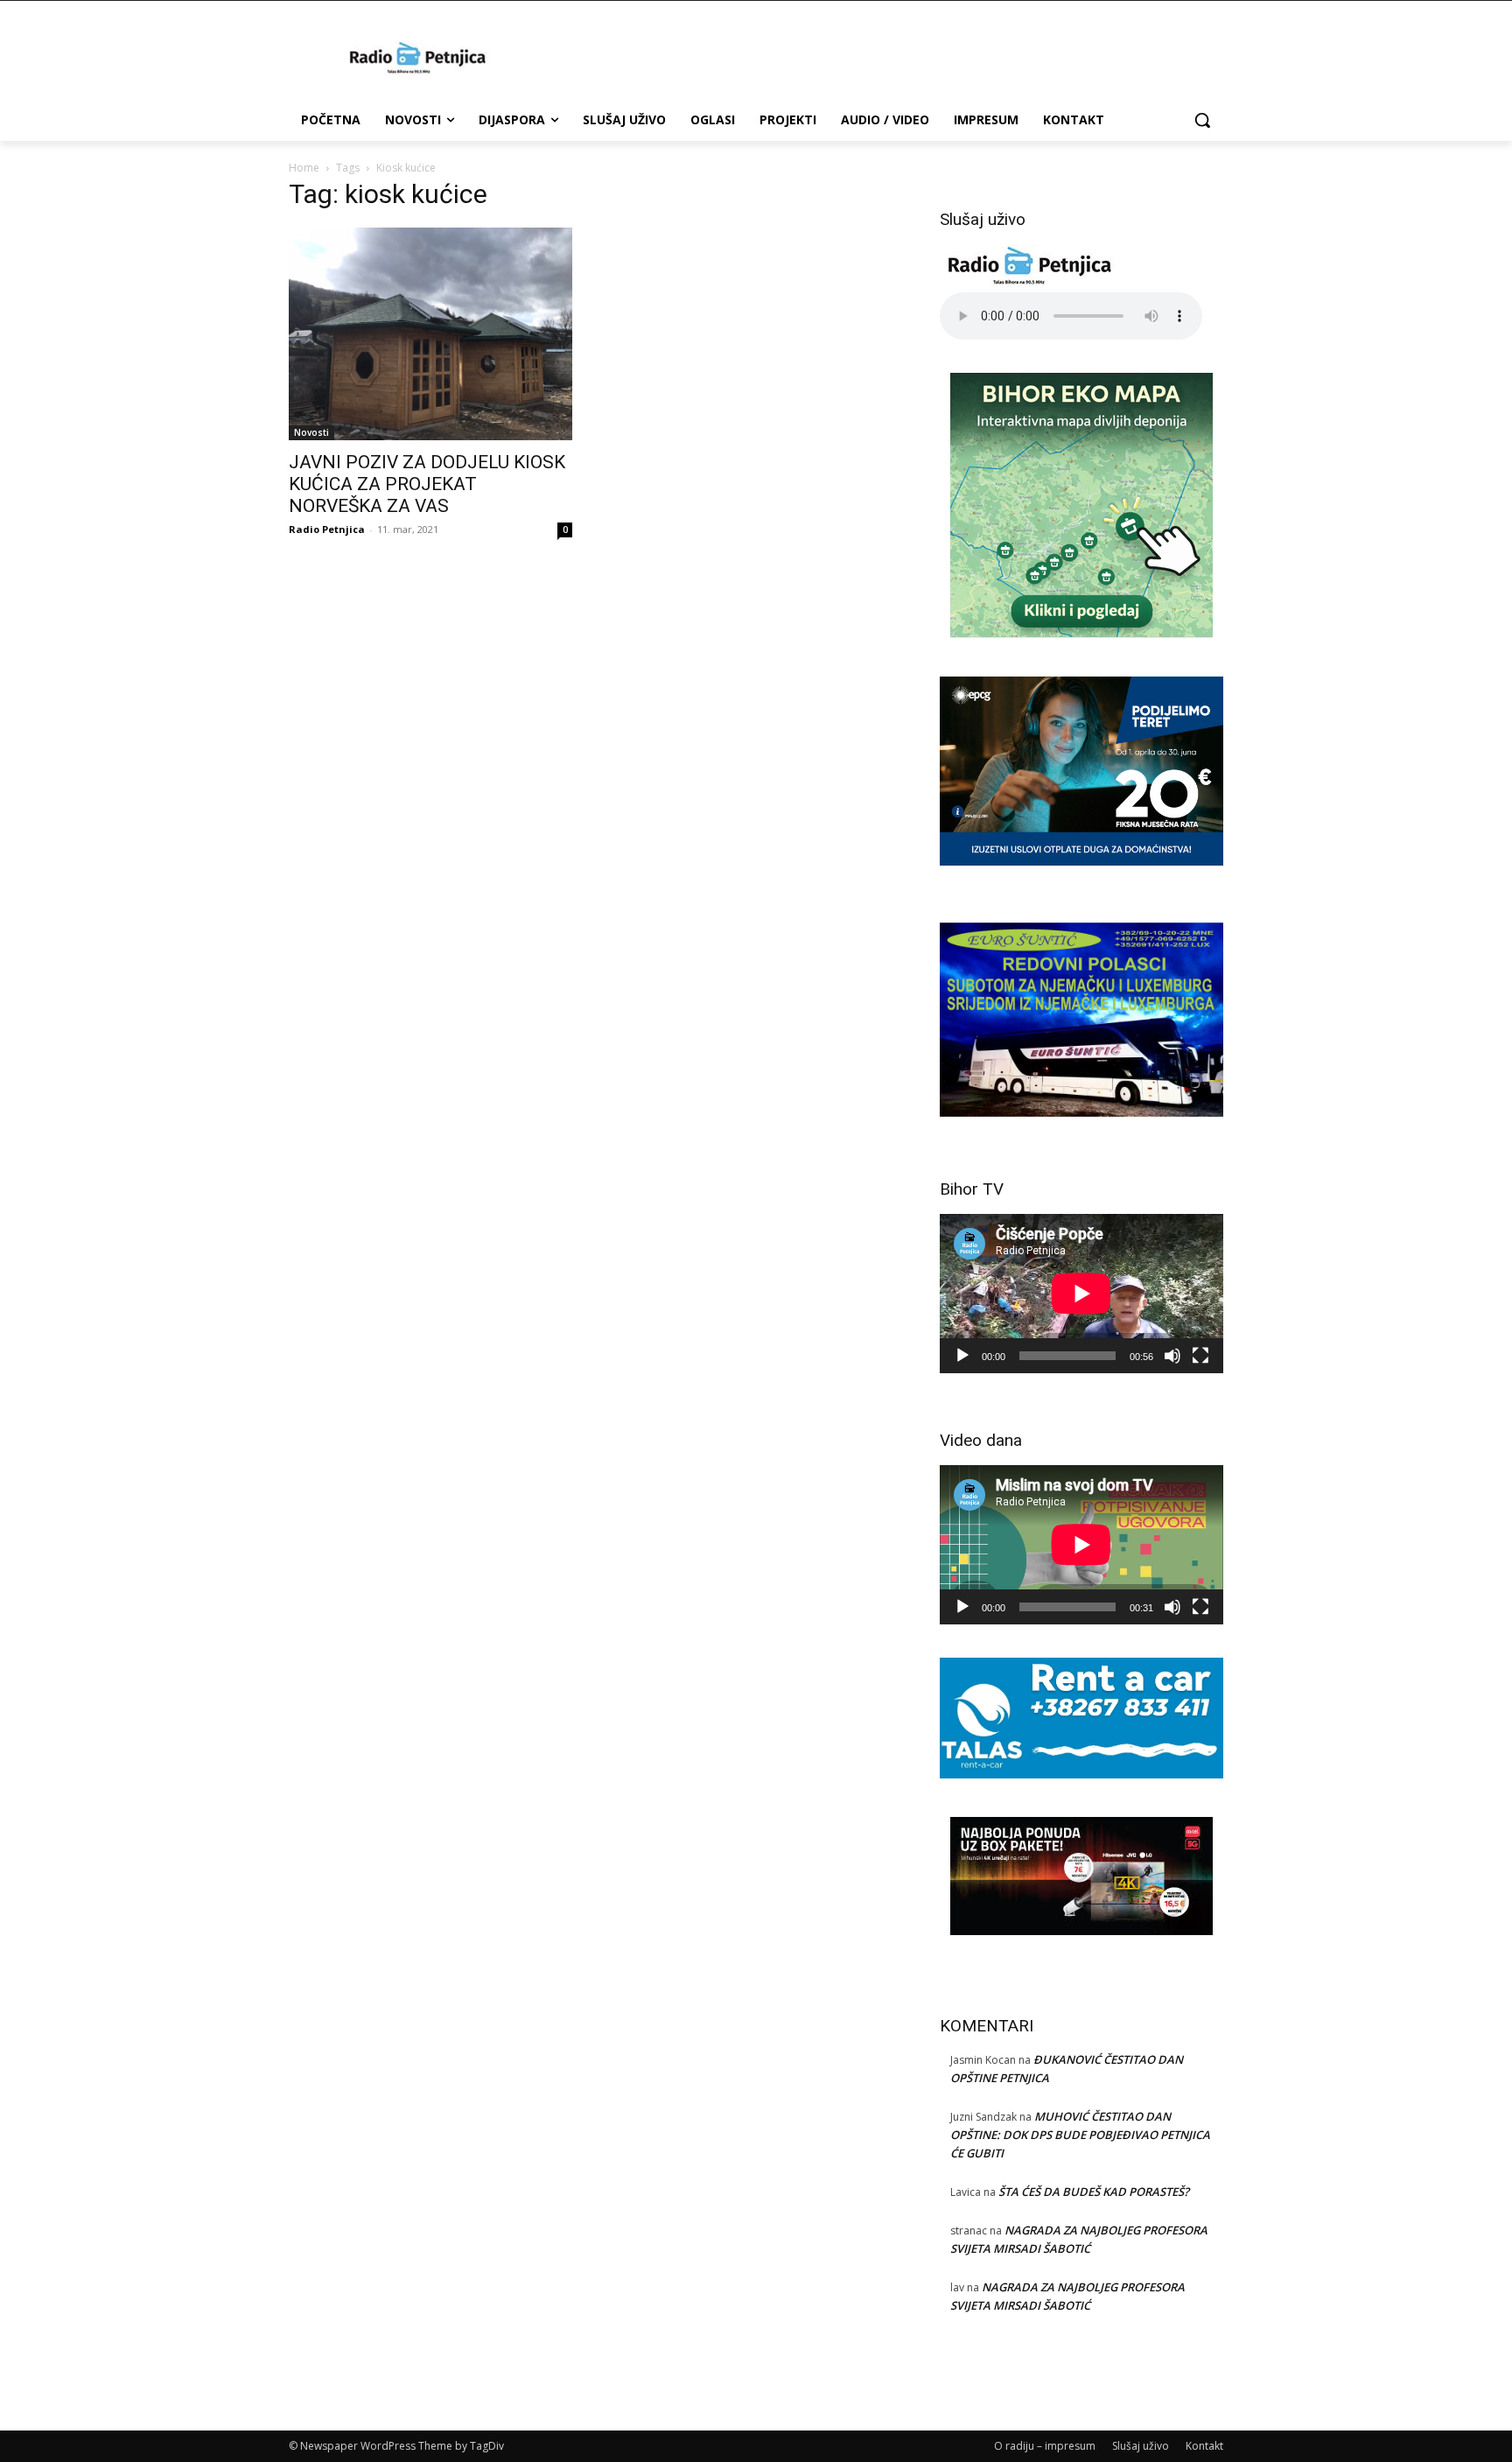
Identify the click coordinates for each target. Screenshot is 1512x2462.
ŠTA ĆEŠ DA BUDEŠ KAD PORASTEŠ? (1094, 2192)
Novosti (311, 432)
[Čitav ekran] (1200, 1356)
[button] (1202, 120)
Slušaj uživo (1141, 2446)
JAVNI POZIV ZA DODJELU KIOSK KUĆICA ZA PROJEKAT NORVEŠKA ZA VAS (427, 484)
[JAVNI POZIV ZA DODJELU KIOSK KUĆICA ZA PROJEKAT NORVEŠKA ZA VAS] (430, 334)
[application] (1081, 1294)
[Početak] (962, 1356)
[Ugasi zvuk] (1172, 1356)
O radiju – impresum (1045, 2446)
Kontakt (1204, 2446)
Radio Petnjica (327, 529)
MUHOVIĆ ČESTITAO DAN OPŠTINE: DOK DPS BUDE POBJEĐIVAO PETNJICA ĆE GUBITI (1080, 2135)
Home (304, 168)
